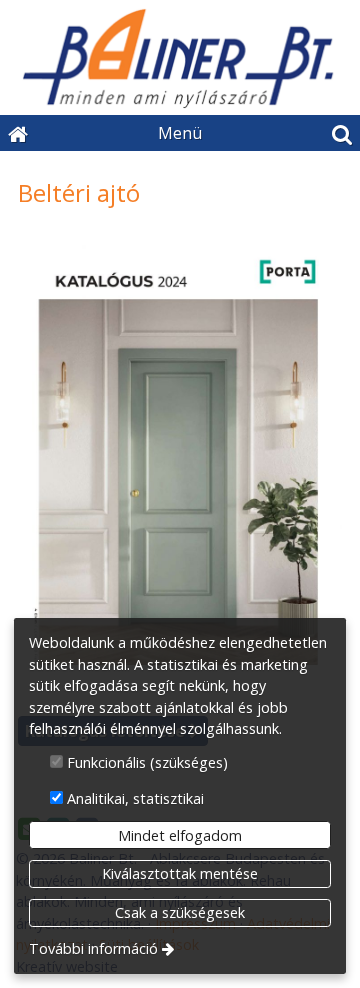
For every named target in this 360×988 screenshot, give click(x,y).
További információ (93, 948)
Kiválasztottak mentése (180, 873)
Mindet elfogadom (180, 835)
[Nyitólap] (180, 57)
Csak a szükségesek (180, 912)
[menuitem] (18, 133)
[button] (342, 133)
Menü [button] (180, 133)
